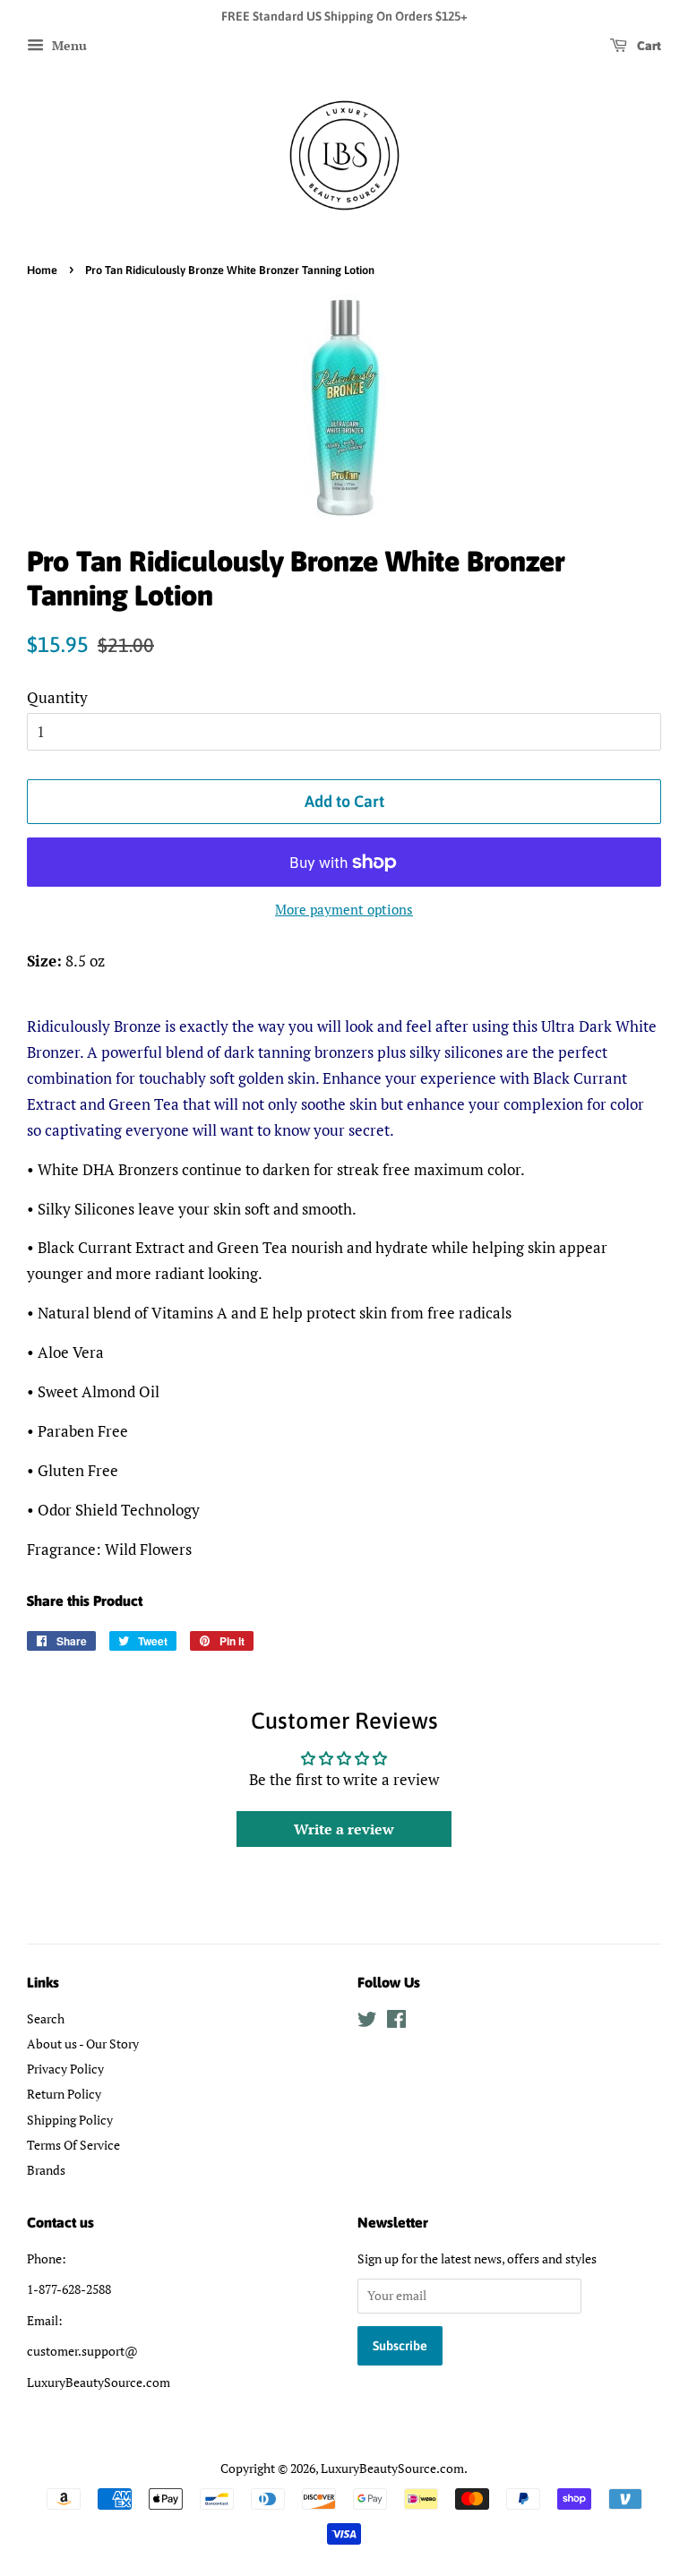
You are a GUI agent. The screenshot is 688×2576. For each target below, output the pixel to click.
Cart (648, 46)
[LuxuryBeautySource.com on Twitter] (367, 2022)
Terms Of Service (73, 2145)
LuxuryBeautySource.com (392, 2468)
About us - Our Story (83, 2044)
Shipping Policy (70, 2120)
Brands (46, 2170)
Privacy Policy (65, 2069)
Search (46, 2018)
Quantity (57, 697)
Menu (68, 45)
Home (42, 270)
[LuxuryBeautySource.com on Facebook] (396, 2022)
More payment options (344, 909)
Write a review (344, 1829)
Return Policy (64, 2094)
